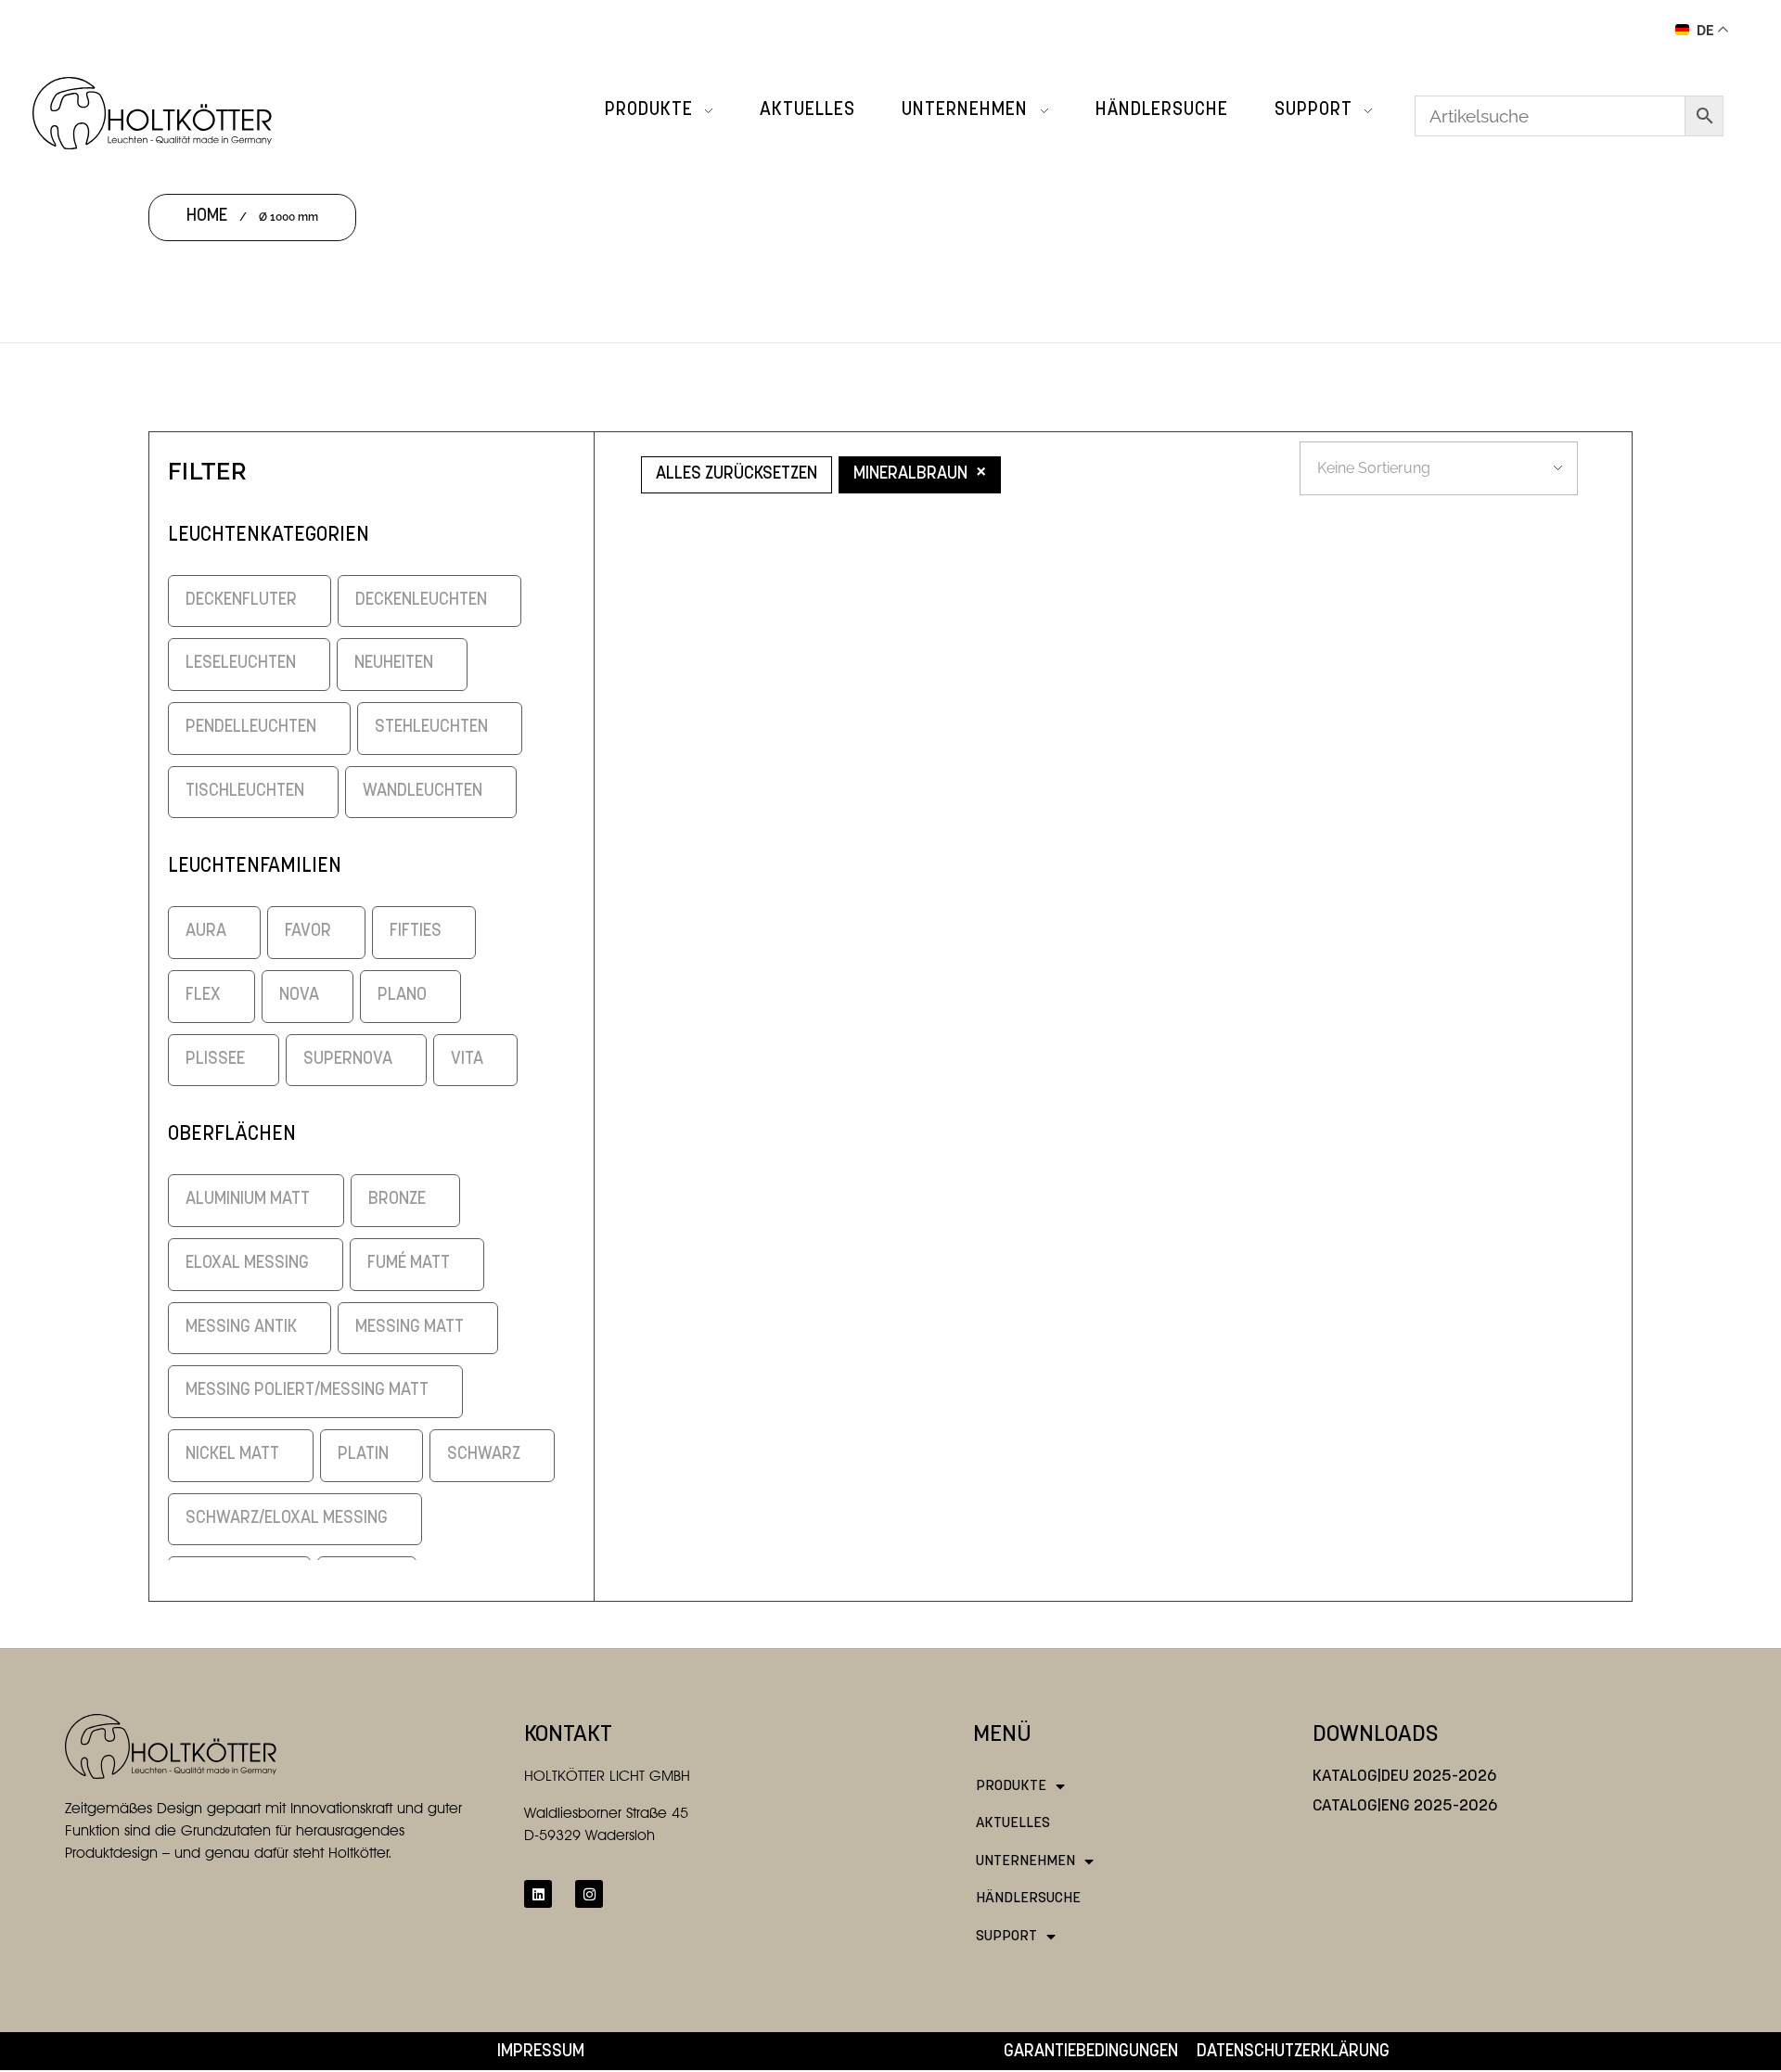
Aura (206, 932)
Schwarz (484, 1455)
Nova (299, 996)
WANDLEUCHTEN (423, 792)
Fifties (416, 932)
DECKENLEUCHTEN (421, 601)
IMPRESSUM (541, 2052)
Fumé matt (409, 1264)
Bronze (397, 1200)
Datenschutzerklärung (1293, 2052)
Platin (363, 1455)
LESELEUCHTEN (241, 664)
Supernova (348, 1060)
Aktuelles (1013, 1823)
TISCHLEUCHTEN (245, 792)
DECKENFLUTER (241, 601)
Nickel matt (232, 1455)
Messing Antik (241, 1328)
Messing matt (410, 1328)
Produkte (1011, 1786)
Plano (402, 996)
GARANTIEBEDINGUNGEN (1091, 2052)
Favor (308, 932)
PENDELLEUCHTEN (251, 728)
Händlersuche (1028, 1899)
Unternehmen (1025, 1861)
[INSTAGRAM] (589, 1894)
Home (207, 217)
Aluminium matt (248, 1200)
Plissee (215, 1060)
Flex (203, 996)
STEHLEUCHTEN (431, 728)
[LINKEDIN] (538, 1894)
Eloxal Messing (247, 1264)
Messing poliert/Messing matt (307, 1391)
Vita (467, 1060)
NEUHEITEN (394, 664)
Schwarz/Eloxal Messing (287, 1519)
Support (1006, 1937)
